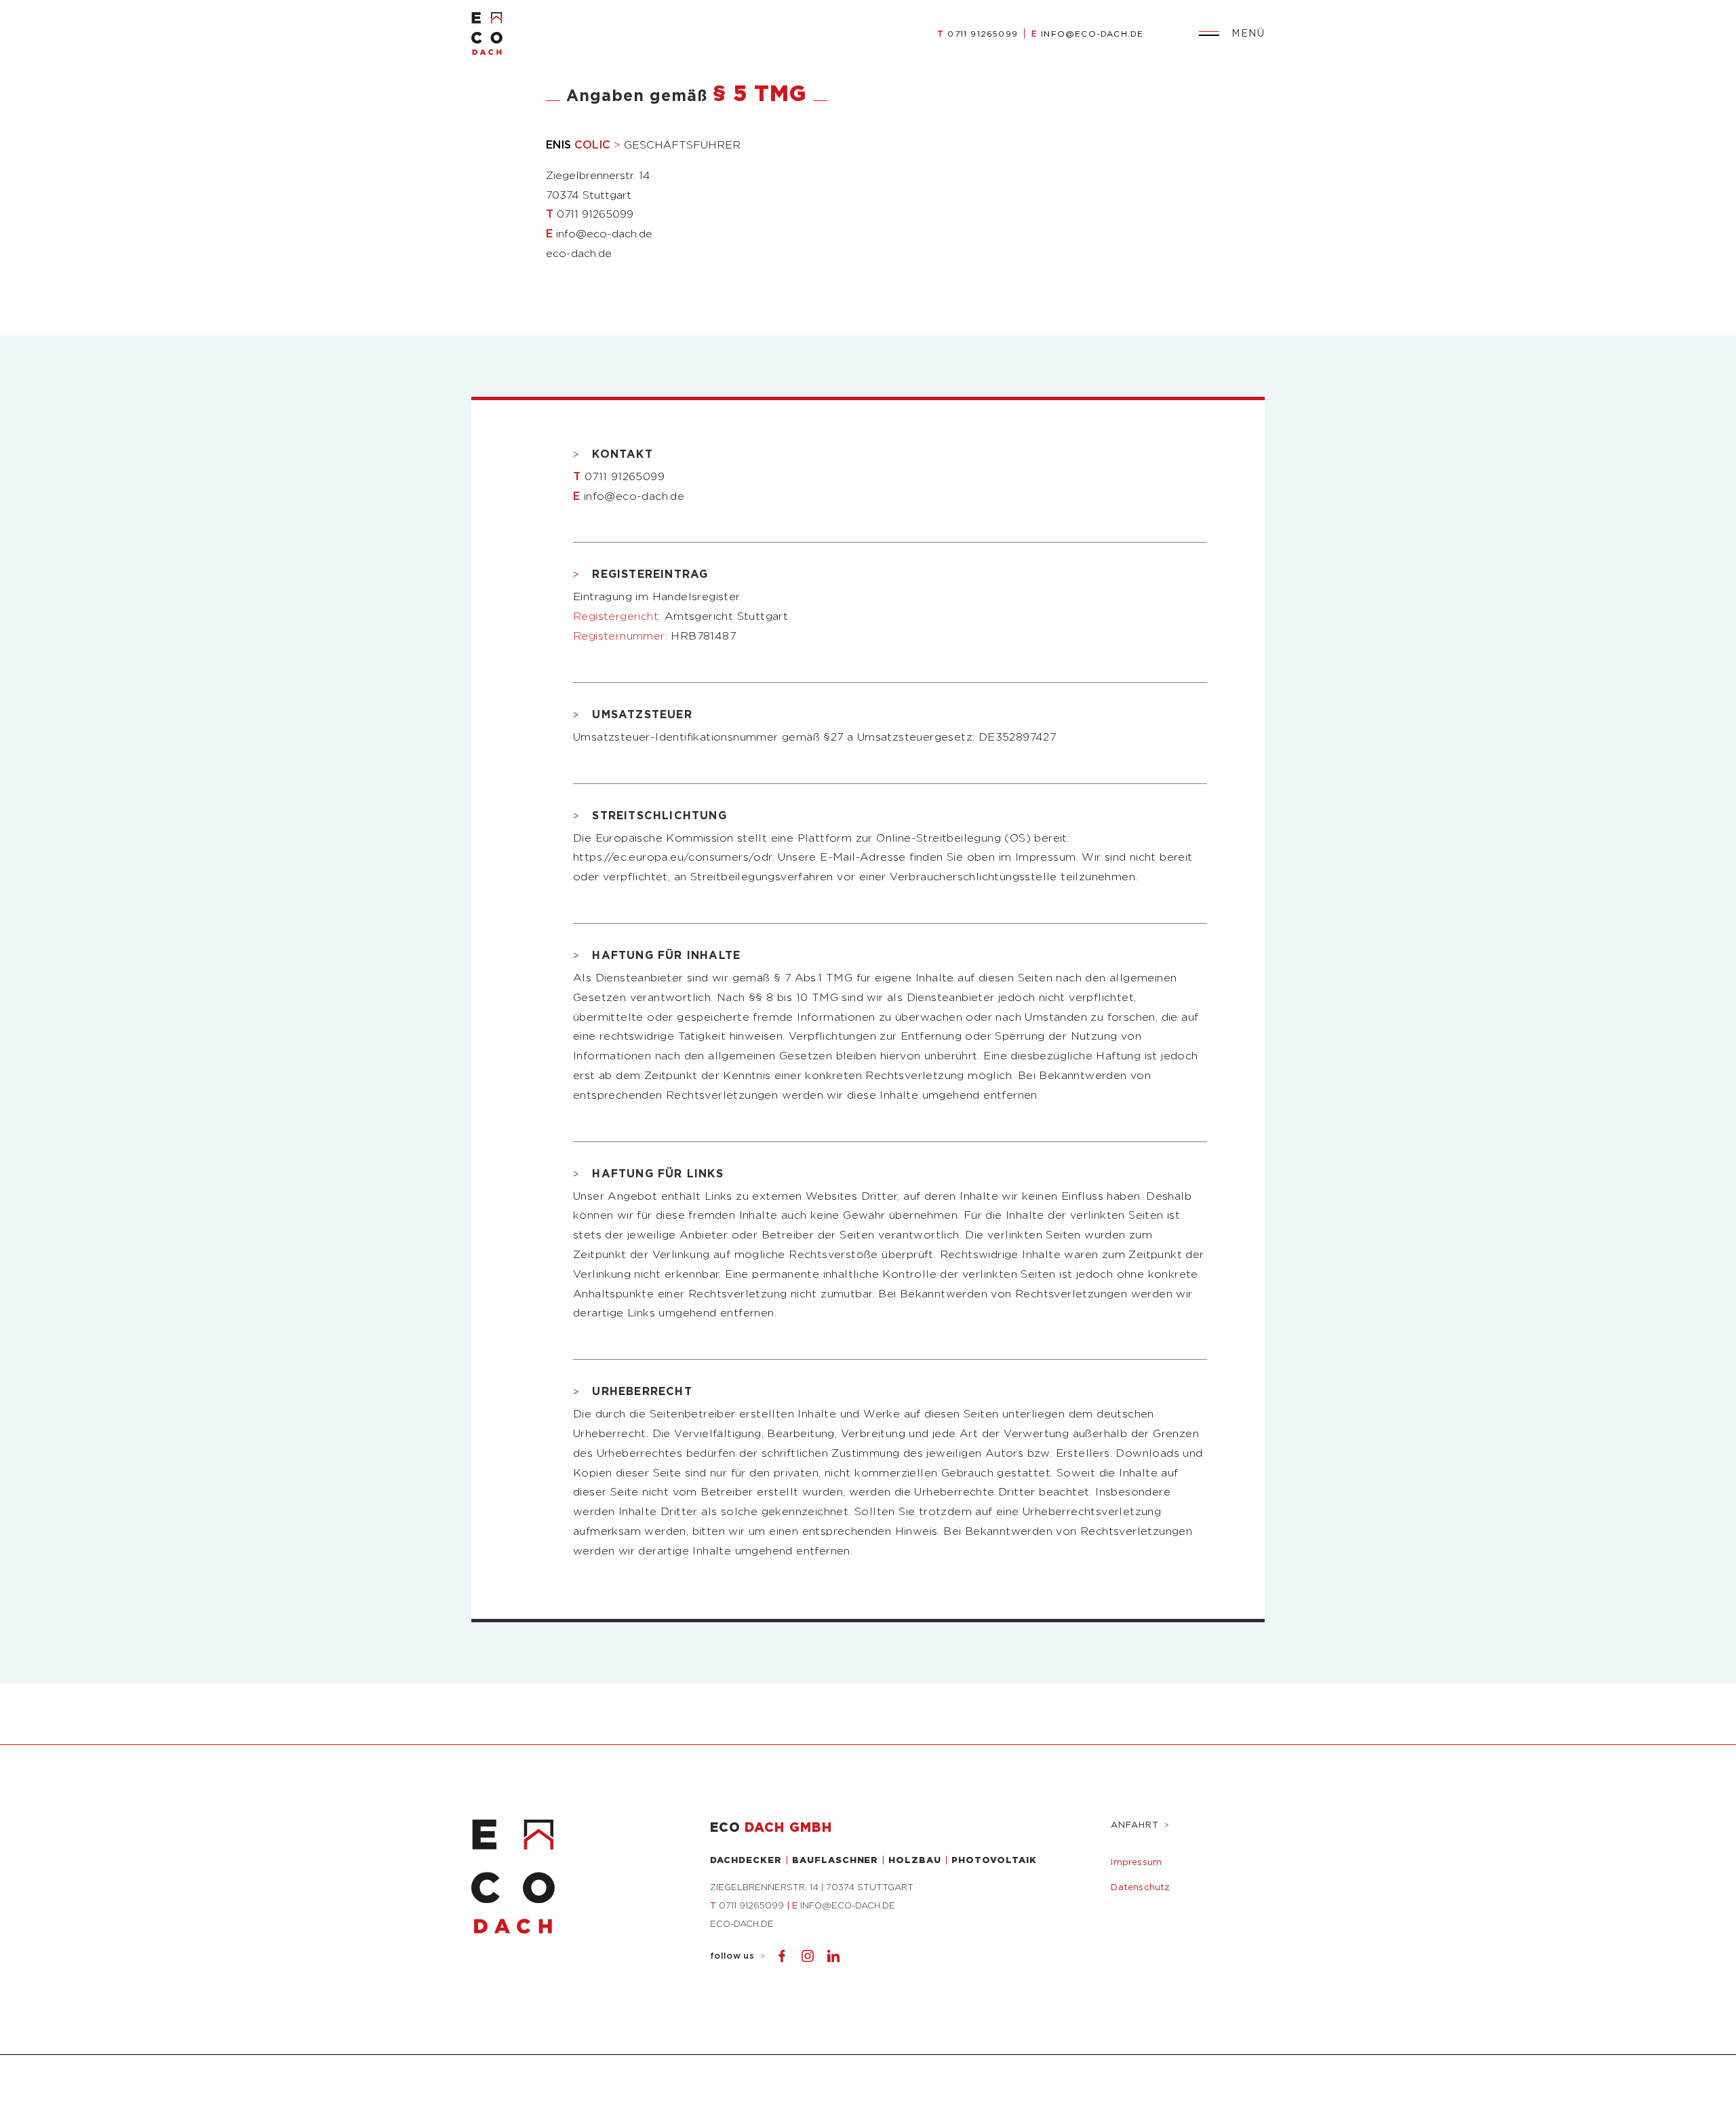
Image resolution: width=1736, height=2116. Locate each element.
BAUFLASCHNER (835, 1860)
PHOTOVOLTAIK (994, 1860)
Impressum (1136, 1862)
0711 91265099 (978, 34)
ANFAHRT (1140, 1825)
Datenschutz (1140, 1887)
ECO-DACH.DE (742, 1924)
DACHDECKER (746, 1860)
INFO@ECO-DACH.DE (1087, 34)
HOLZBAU (915, 1860)
